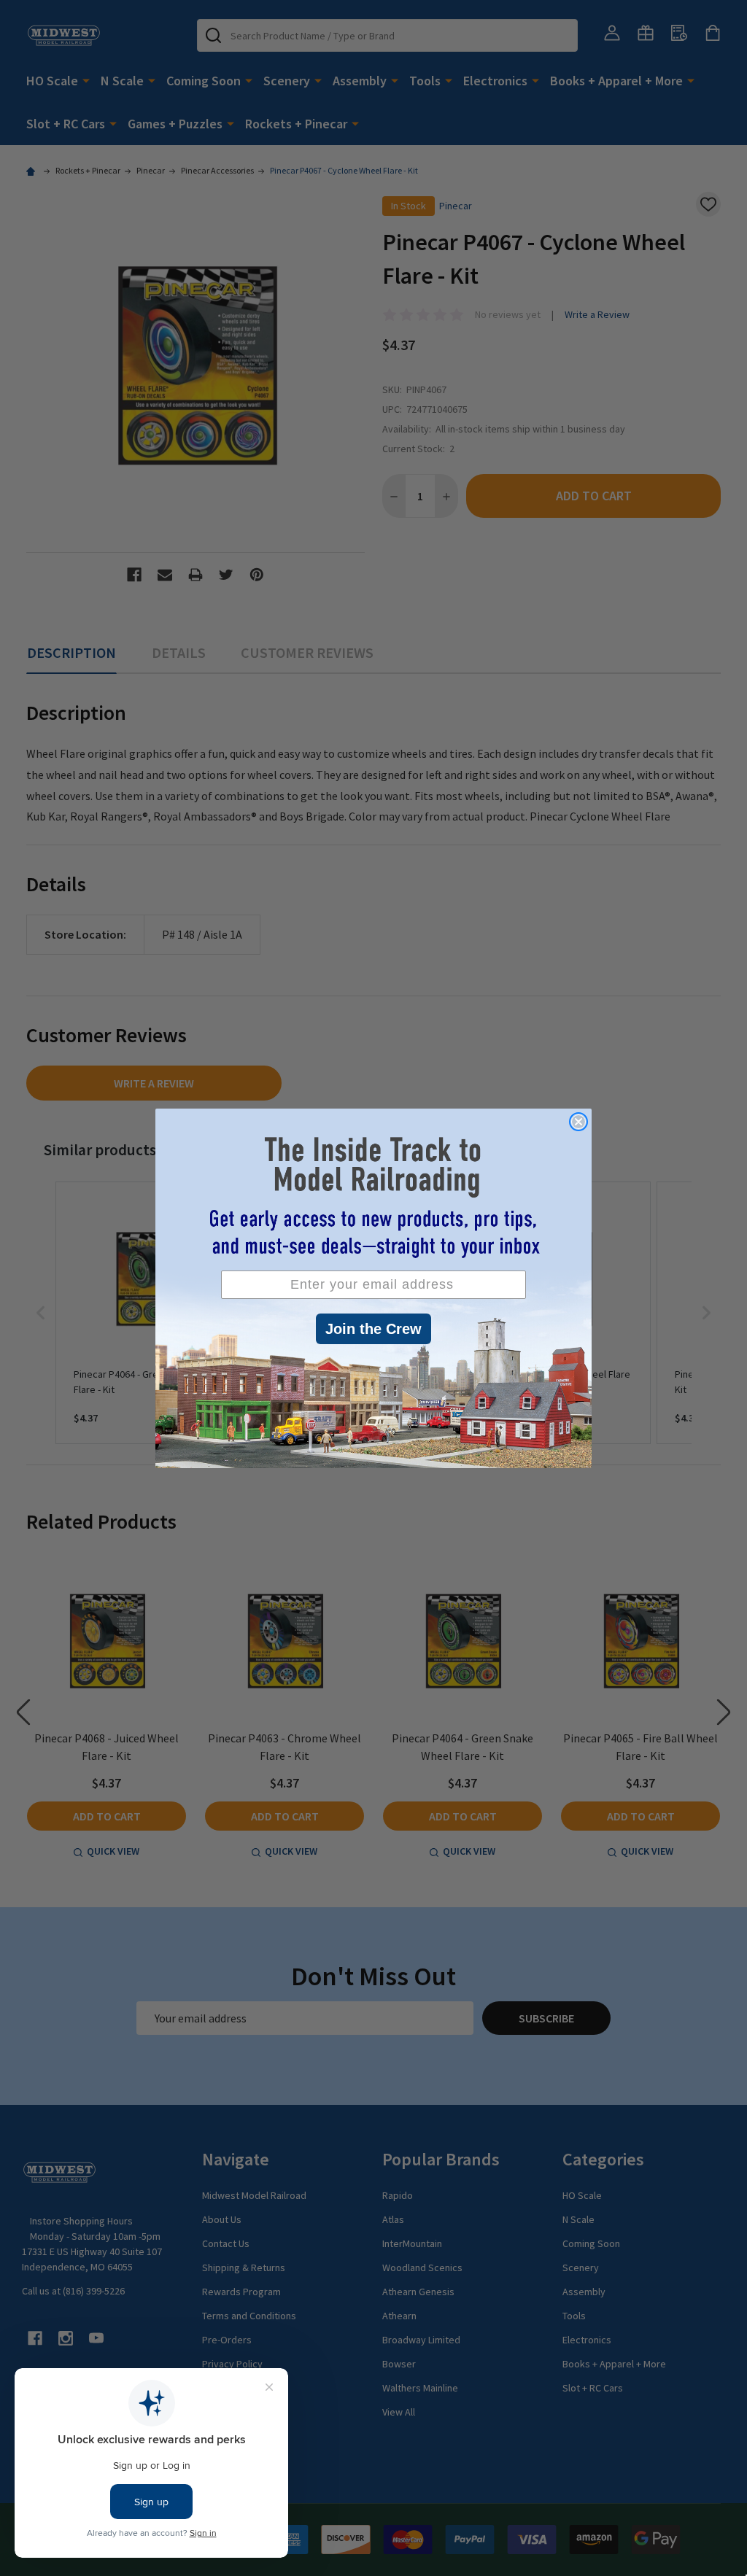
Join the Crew (373, 1329)
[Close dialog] (578, 1122)
